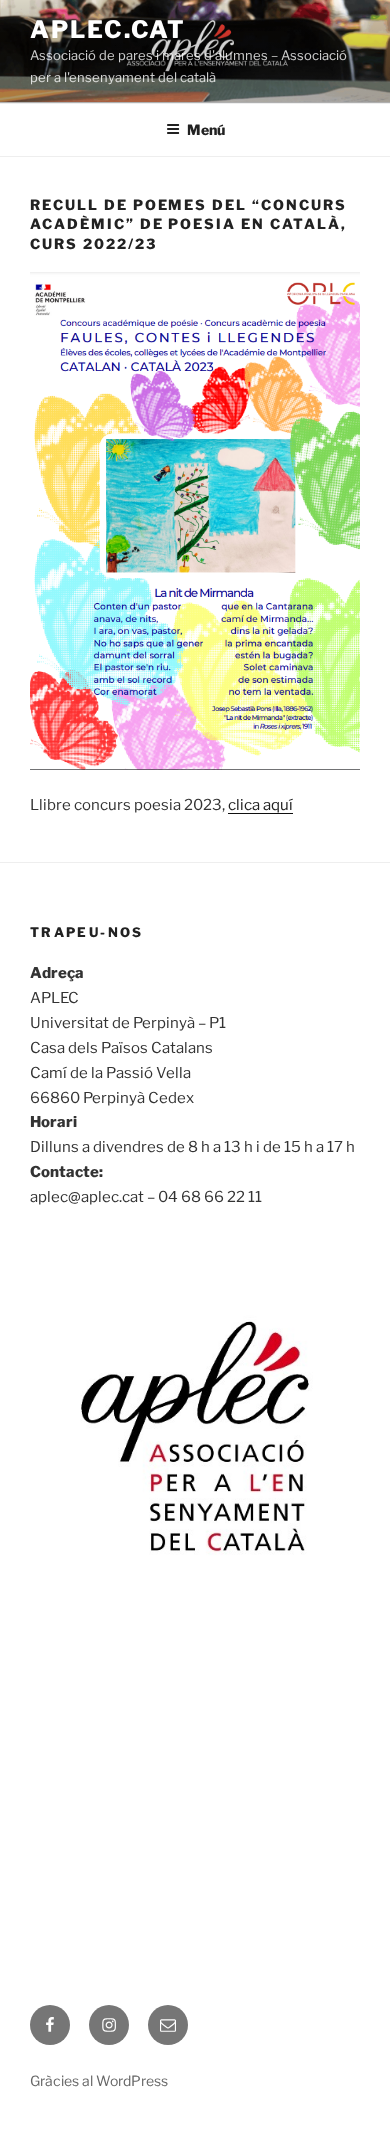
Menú (206, 129)
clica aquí (260, 805)
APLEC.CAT (108, 29)
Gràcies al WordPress (99, 2080)
